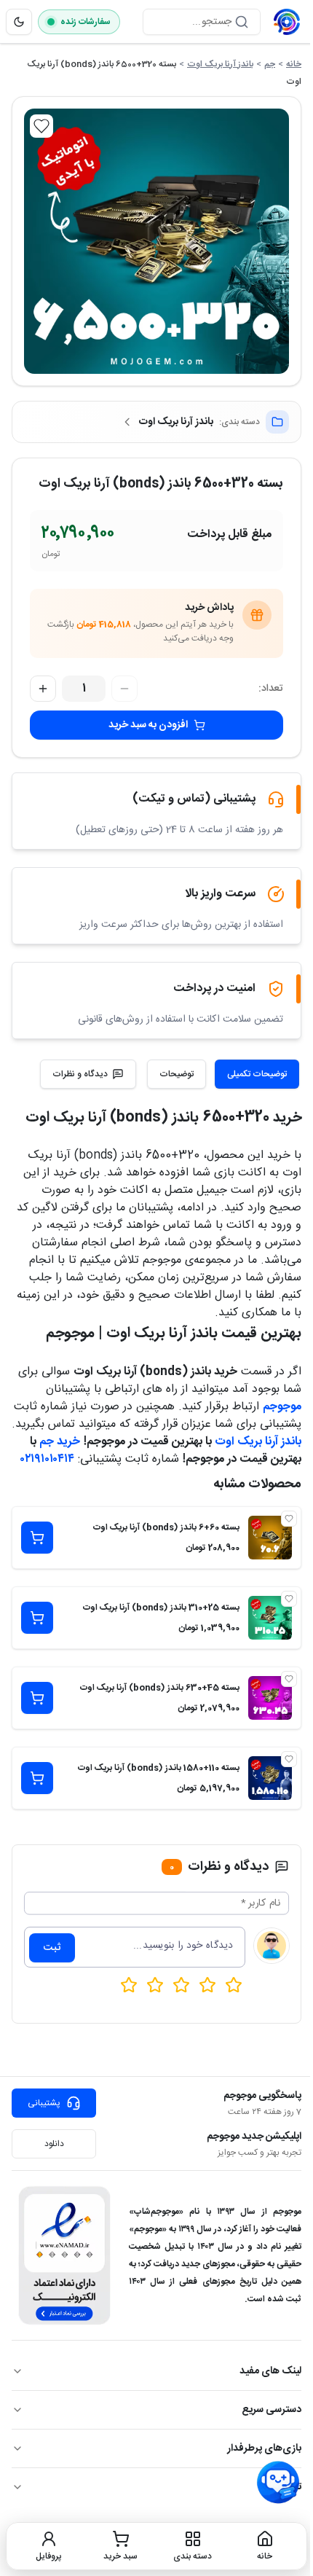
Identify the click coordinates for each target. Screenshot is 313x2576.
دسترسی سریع (272, 2410)
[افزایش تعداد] (43, 689)
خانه (294, 64)
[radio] (129, 1985)
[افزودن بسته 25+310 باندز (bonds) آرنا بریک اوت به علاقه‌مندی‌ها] (289, 1599)
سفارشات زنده (86, 22)
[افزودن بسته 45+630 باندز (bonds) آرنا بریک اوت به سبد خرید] (37, 1698)
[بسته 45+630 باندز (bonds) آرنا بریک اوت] (270, 1698)
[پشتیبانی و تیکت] (278, 2483)
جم (270, 64)
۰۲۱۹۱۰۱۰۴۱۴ (47, 1459)
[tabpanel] (156, 1287)
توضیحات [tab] (177, 1074)
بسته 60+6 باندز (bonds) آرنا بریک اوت (166, 1527)
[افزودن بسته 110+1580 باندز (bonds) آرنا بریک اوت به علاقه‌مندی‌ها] (289, 1759)
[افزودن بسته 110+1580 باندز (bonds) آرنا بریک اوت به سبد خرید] (37, 1778)
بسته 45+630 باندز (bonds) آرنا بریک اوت (160, 1688)
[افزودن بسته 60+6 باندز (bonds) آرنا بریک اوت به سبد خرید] (37, 1538)
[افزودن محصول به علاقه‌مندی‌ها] (41, 126)
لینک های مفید (270, 2371)
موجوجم (282, 1407)
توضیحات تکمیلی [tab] (257, 1074)
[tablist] (223, 1074)
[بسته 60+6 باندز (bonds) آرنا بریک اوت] (270, 1538)
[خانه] (287, 22)
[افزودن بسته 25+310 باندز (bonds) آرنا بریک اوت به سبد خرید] (37, 1618)
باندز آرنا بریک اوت (220, 64)
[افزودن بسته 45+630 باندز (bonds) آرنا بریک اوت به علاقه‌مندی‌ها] (289, 1679)
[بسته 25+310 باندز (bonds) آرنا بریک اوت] (270, 1618)
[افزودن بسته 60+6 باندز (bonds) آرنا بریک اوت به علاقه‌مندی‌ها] (289, 1519)
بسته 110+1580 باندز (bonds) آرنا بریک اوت (159, 1768)
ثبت (52, 1948)
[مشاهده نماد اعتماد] (64, 2255)
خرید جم (60, 1442)
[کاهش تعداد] (124, 689)
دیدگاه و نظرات (80, 1074)
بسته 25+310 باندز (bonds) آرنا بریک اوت (161, 1608)
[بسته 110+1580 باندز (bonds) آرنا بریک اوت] (270, 1778)
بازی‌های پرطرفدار (264, 2448)
